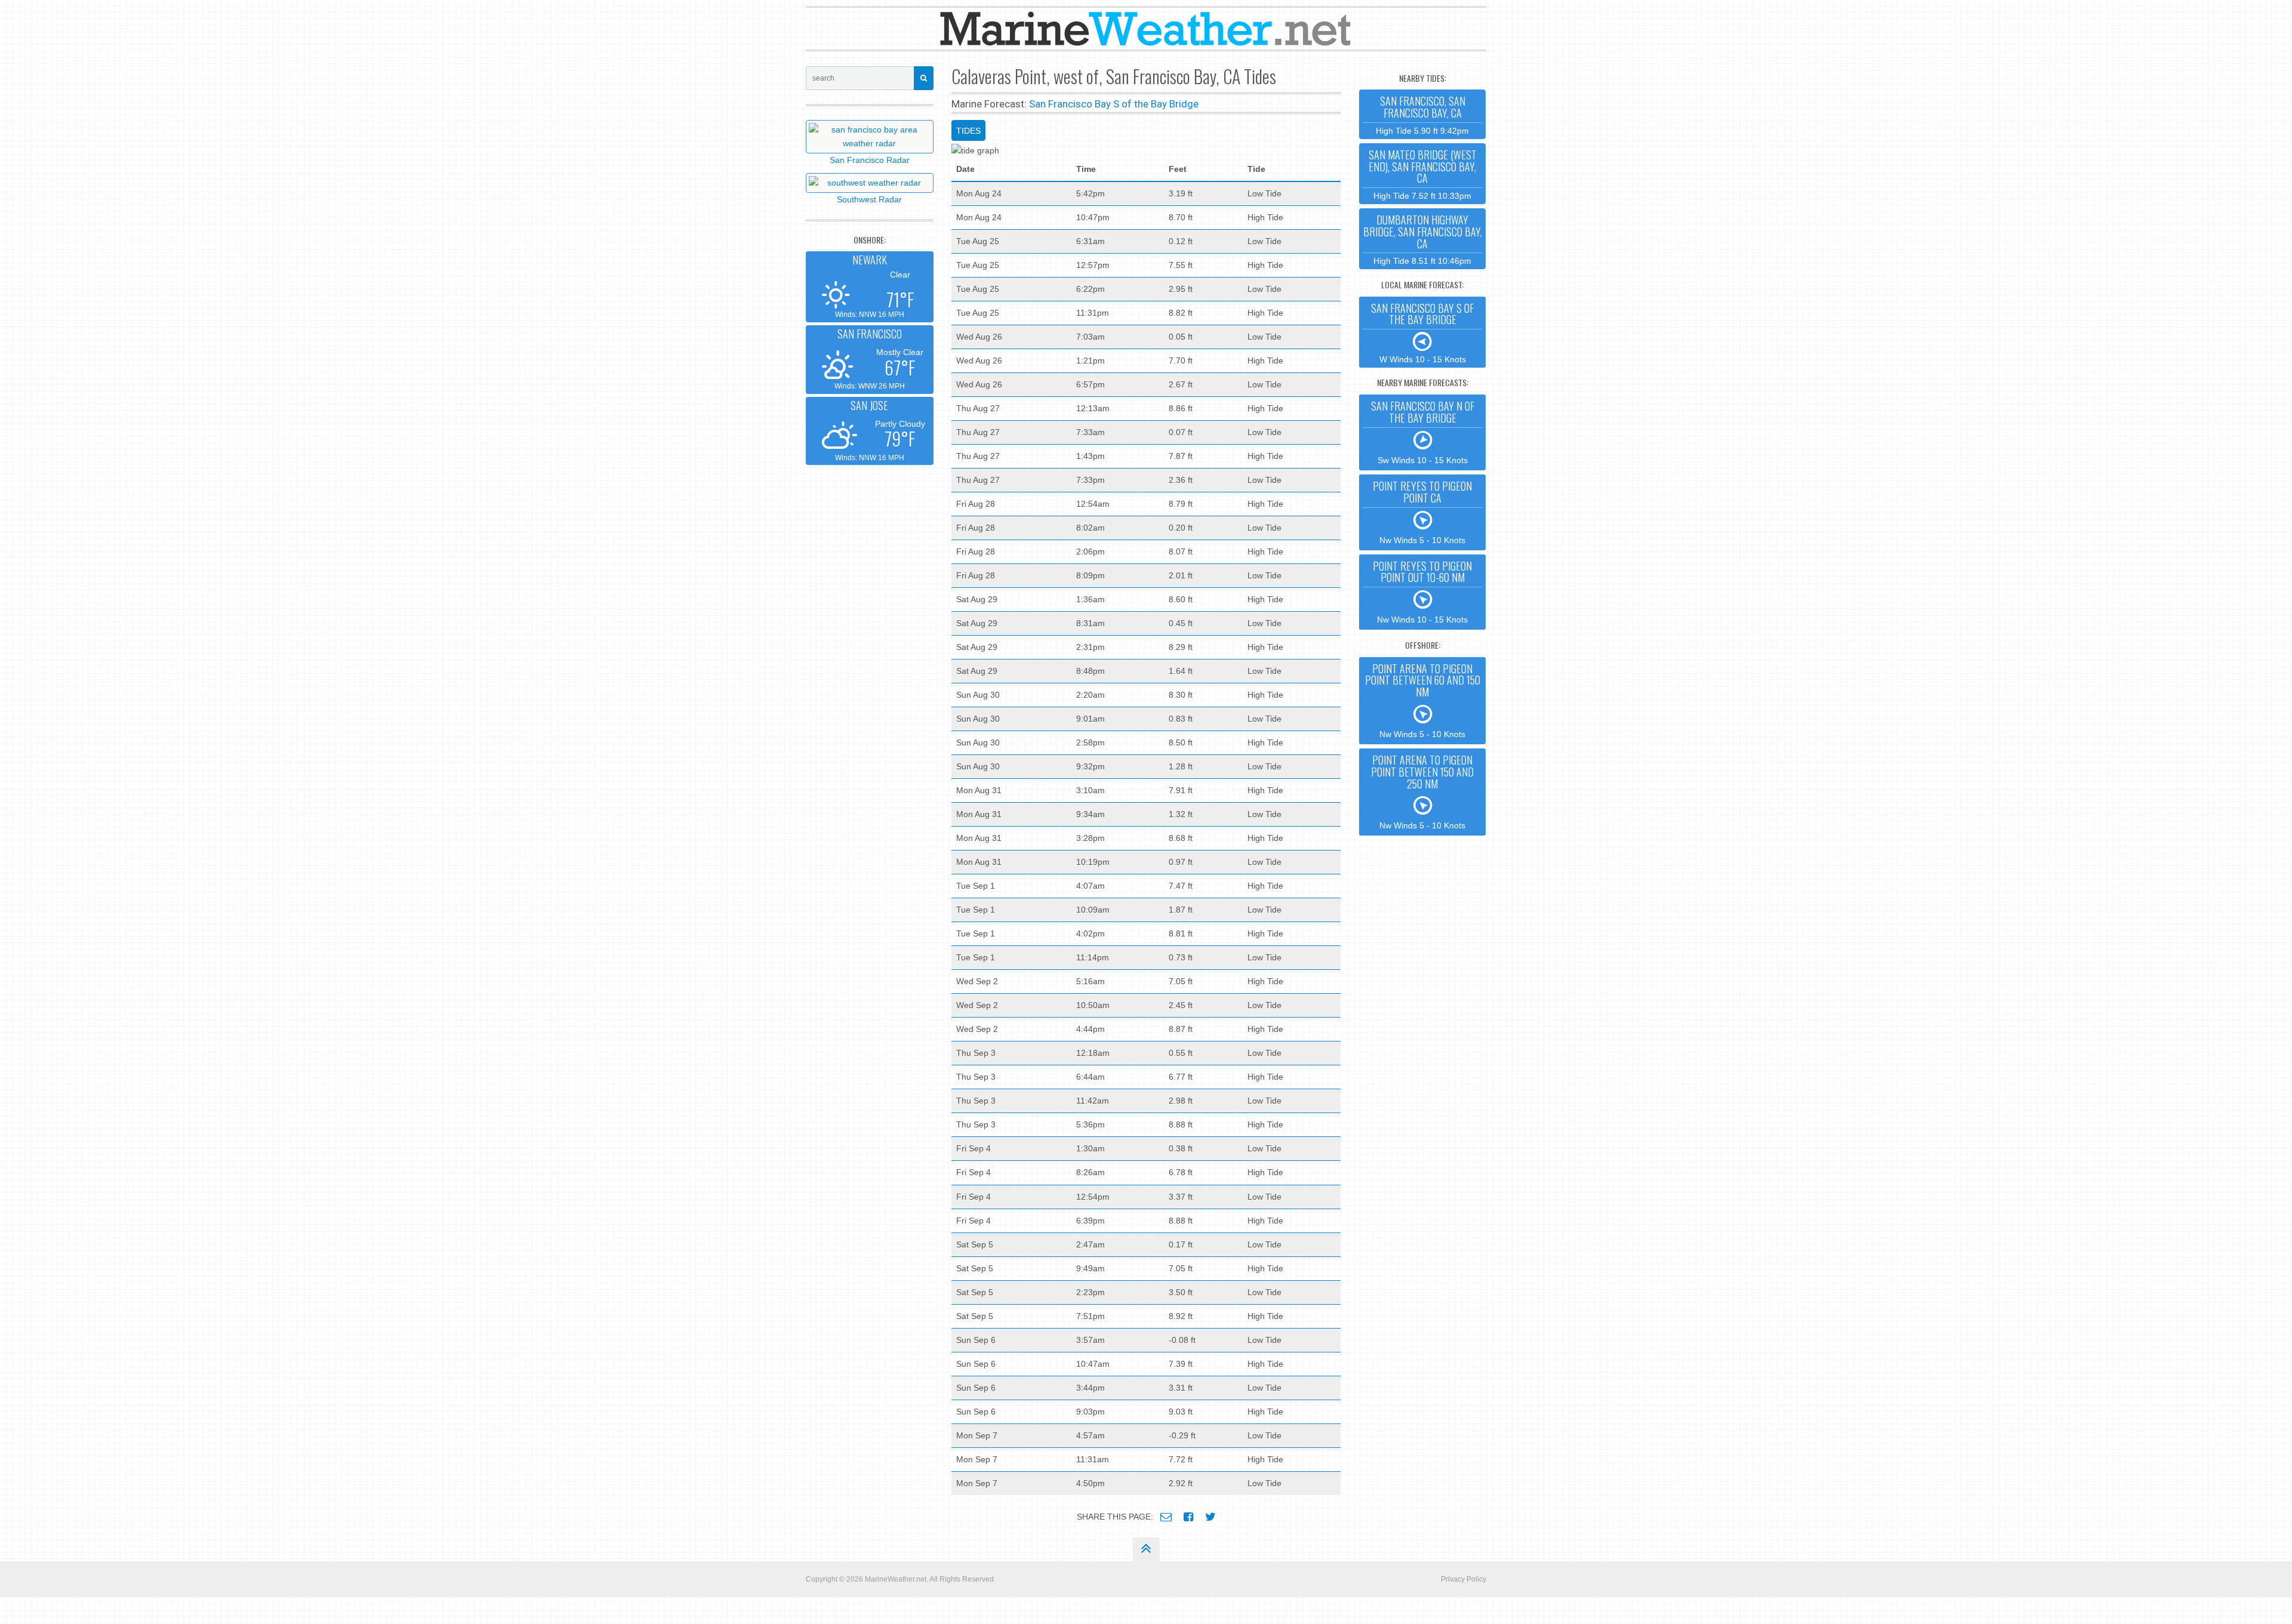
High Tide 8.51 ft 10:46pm (1423, 239)
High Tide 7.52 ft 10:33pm (1423, 174)
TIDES (968, 131)
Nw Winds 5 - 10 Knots (1422, 511)
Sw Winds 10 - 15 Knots (1423, 432)
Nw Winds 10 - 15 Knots (1422, 591)
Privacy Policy (1464, 1579)
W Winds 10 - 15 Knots (1422, 332)
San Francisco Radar (870, 160)
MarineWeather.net (896, 1579)
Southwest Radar (869, 199)
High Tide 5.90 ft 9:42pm (1422, 114)
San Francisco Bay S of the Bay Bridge (1114, 104)
